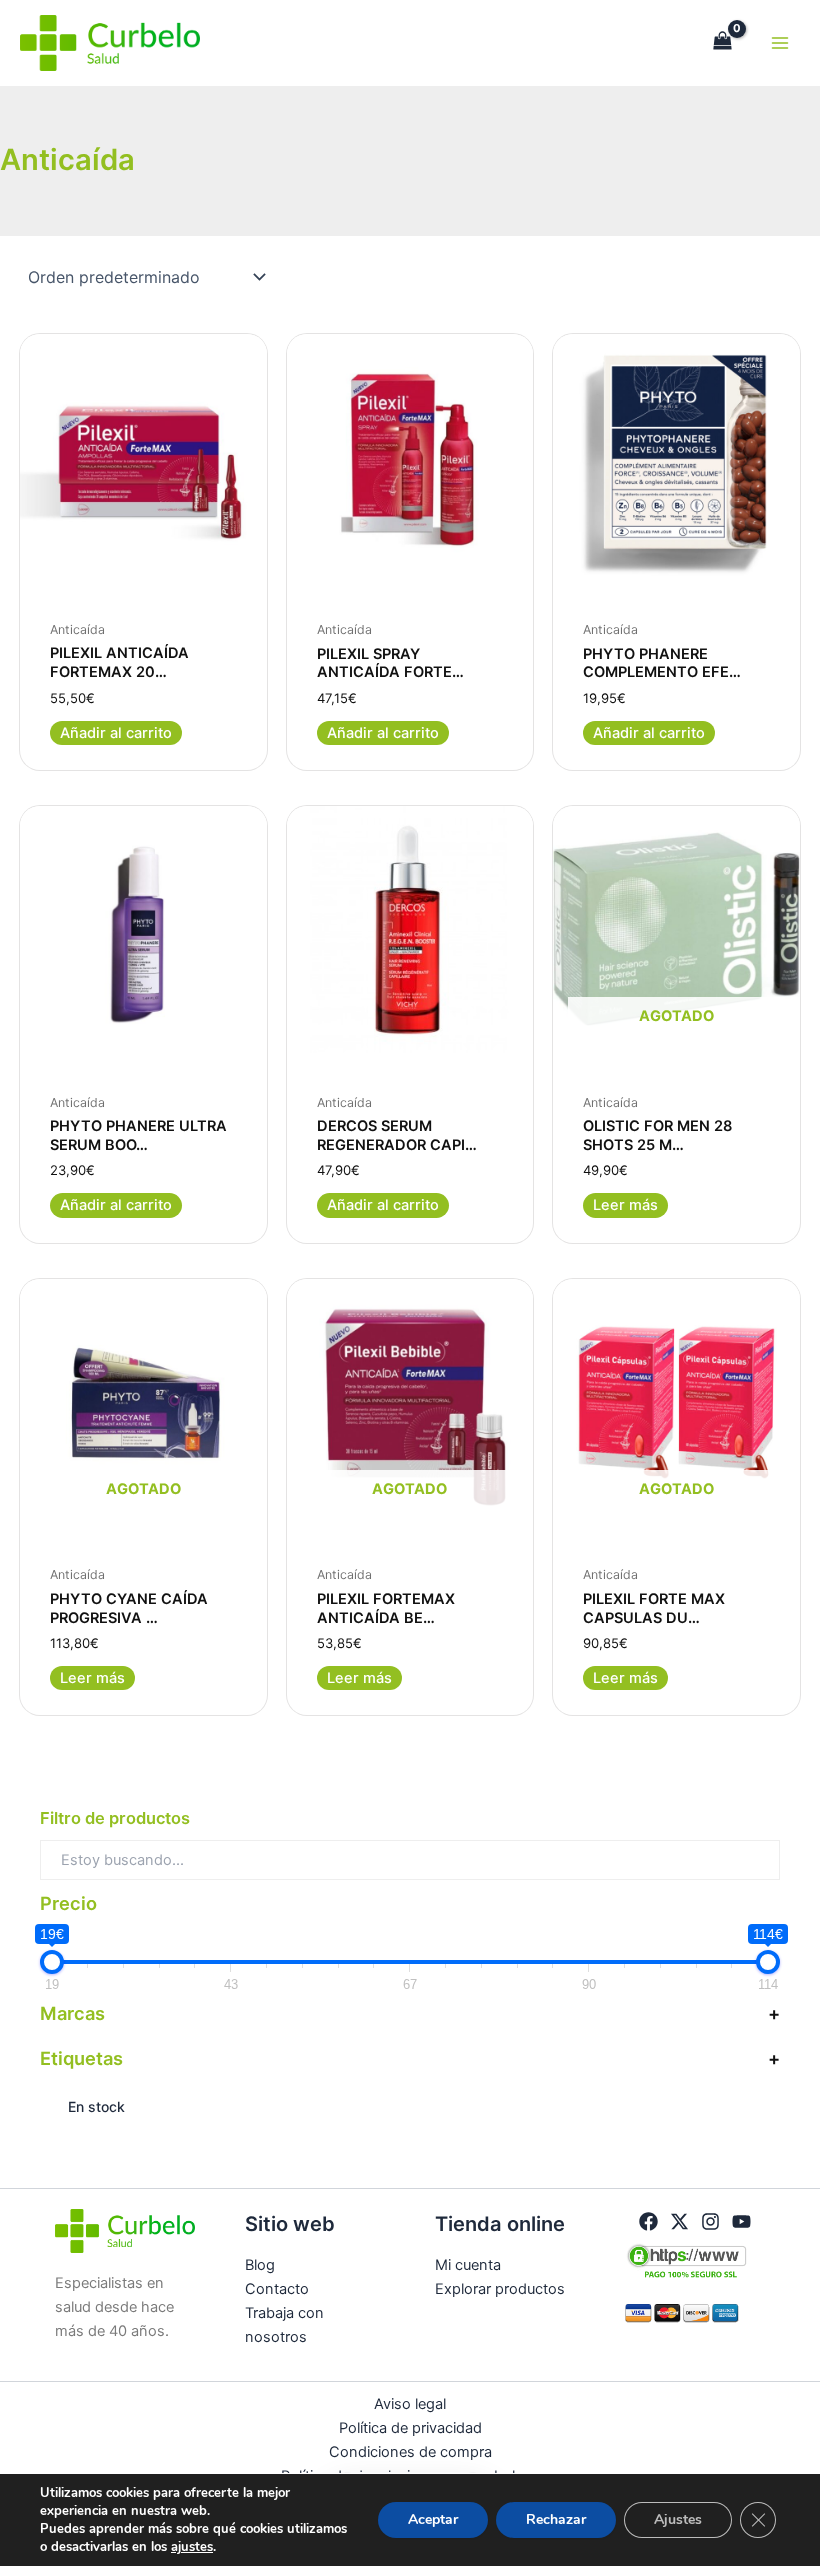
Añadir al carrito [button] (116, 733)
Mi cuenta (468, 2265)
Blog (260, 2265)
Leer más (625, 1205)
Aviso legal (410, 2404)
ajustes (192, 2547)
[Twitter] (679, 2221)
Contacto (277, 2289)
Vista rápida (143, 563)
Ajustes (678, 2519)
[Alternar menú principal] (780, 43)
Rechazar (556, 2519)
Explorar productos (500, 2289)
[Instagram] (710, 2221)
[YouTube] (741, 2221)
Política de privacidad (410, 2428)
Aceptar (433, 2519)
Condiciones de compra (410, 2452)
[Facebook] (648, 2221)
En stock (96, 2106)
